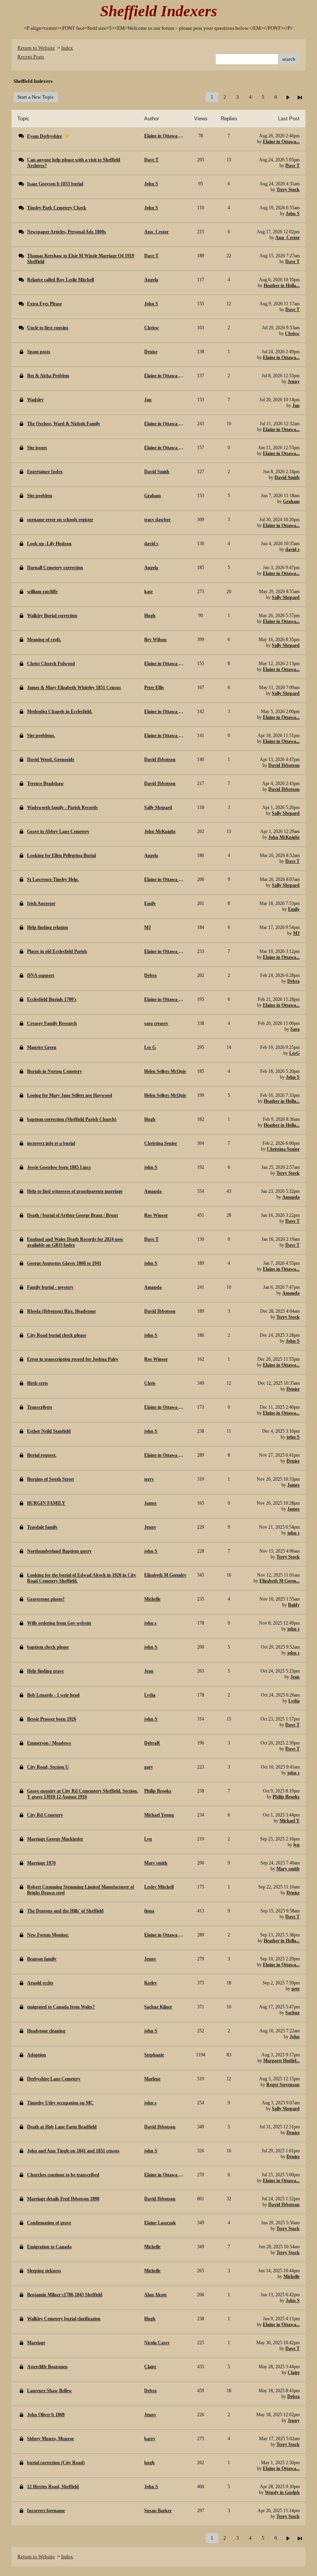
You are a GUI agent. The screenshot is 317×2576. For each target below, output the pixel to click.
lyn (297, 1845)
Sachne (292, 2013)
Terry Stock (288, 190)
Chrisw (292, 334)
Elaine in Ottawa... (281, 142)
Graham (291, 501)
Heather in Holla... (282, 286)
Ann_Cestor (287, 238)
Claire (294, 2372)
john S (293, 1437)
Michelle (291, 2277)
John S (293, 214)
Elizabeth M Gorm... (280, 1581)
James (293, 1485)
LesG (294, 1053)
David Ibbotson (284, 765)
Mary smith (288, 1869)
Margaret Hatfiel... (281, 2061)
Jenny (294, 381)
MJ (296, 933)
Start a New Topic (36, 97)
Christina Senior (283, 1149)
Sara (295, 1029)
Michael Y (290, 1821)
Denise (293, 1389)
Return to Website (36, 48)
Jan (296, 405)
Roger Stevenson (283, 2085)
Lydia (294, 1701)
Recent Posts (31, 57)
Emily (294, 909)
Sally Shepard (286, 597)
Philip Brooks (286, 1797)
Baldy (294, 1605)
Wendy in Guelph (282, 2492)
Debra (293, 981)
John (295, 2037)
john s (293, 1533)
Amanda (291, 1197)
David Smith (287, 477)
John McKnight (284, 837)
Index (67, 48)
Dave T (292, 166)
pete (296, 1989)
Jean (295, 1677)
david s (292, 549)
